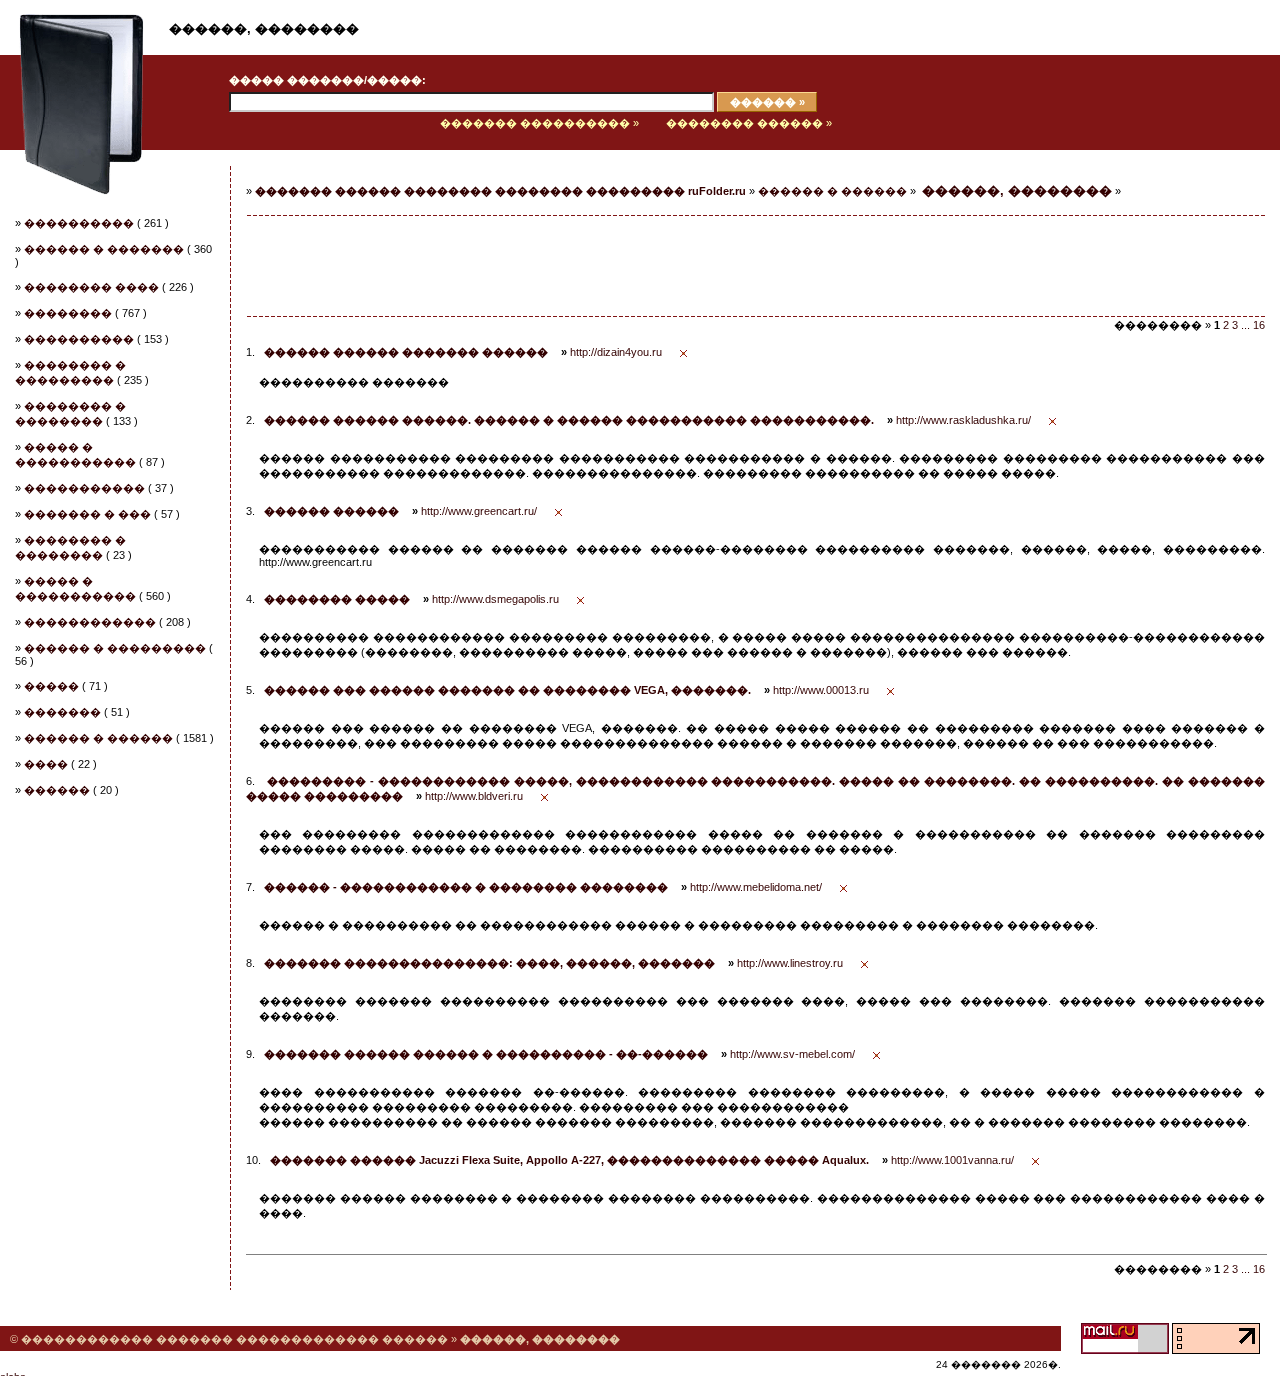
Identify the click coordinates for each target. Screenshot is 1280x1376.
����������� (84, 488)
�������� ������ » (749, 123)
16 (1259, 325)
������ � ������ (98, 738)
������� (62, 712)
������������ (90, 622)
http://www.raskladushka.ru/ (963, 420)
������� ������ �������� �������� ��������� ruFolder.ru (500, 191)
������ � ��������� (115, 648)
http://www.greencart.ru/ (479, 511)
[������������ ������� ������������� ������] (72, 146)
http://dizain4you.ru (616, 352)
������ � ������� (104, 249)
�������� (68, 313)
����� (51, 686)
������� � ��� (87, 514)
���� (46, 764)
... (1245, 325)
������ (57, 790)
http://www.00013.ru (821, 690)
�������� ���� (91, 287)
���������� (79, 223)
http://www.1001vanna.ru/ (952, 1160)
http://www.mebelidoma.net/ (756, 887)
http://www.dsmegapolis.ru (495, 599)
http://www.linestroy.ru (790, 963)
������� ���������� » (539, 123)
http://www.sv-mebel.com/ (792, 1054)
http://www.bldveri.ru (474, 796)
